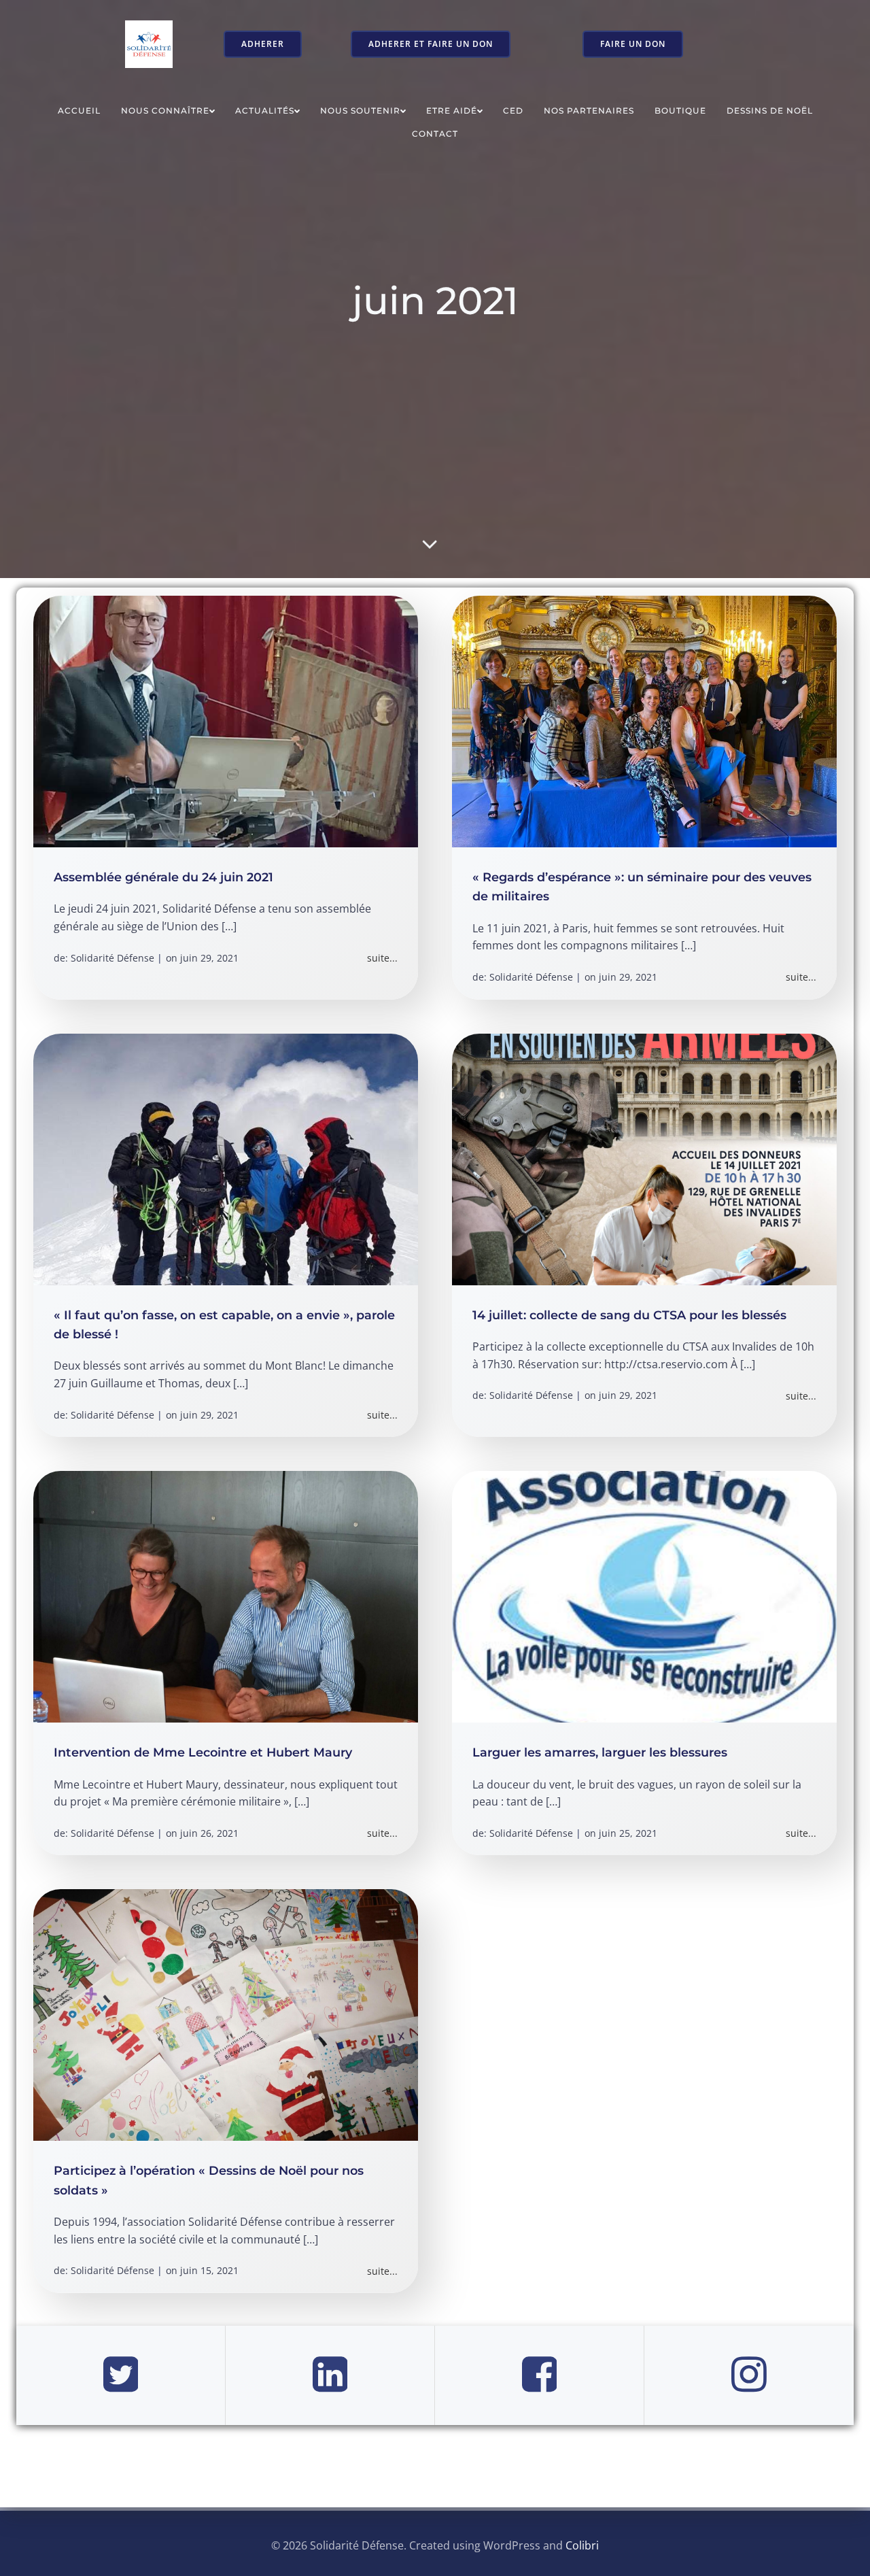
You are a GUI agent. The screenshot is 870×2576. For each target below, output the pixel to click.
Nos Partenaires (589, 111)
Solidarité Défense (112, 958)
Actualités (265, 111)
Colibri (582, 2545)
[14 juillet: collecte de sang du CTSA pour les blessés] (644, 1158)
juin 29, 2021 (209, 958)
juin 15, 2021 (209, 2270)
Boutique (680, 111)
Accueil (79, 111)
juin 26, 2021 (209, 1833)
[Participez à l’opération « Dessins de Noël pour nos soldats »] (226, 2014)
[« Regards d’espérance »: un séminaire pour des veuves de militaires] (644, 720)
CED (513, 111)
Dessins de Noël (770, 111)
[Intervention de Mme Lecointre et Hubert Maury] (226, 1596)
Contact (435, 134)
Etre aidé (452, 111)
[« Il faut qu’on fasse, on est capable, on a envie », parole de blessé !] (226, 1158)
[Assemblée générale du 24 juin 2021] (226, 720)
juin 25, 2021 (628, 1833)
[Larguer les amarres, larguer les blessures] (644, 1596)
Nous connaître (165, 111)
